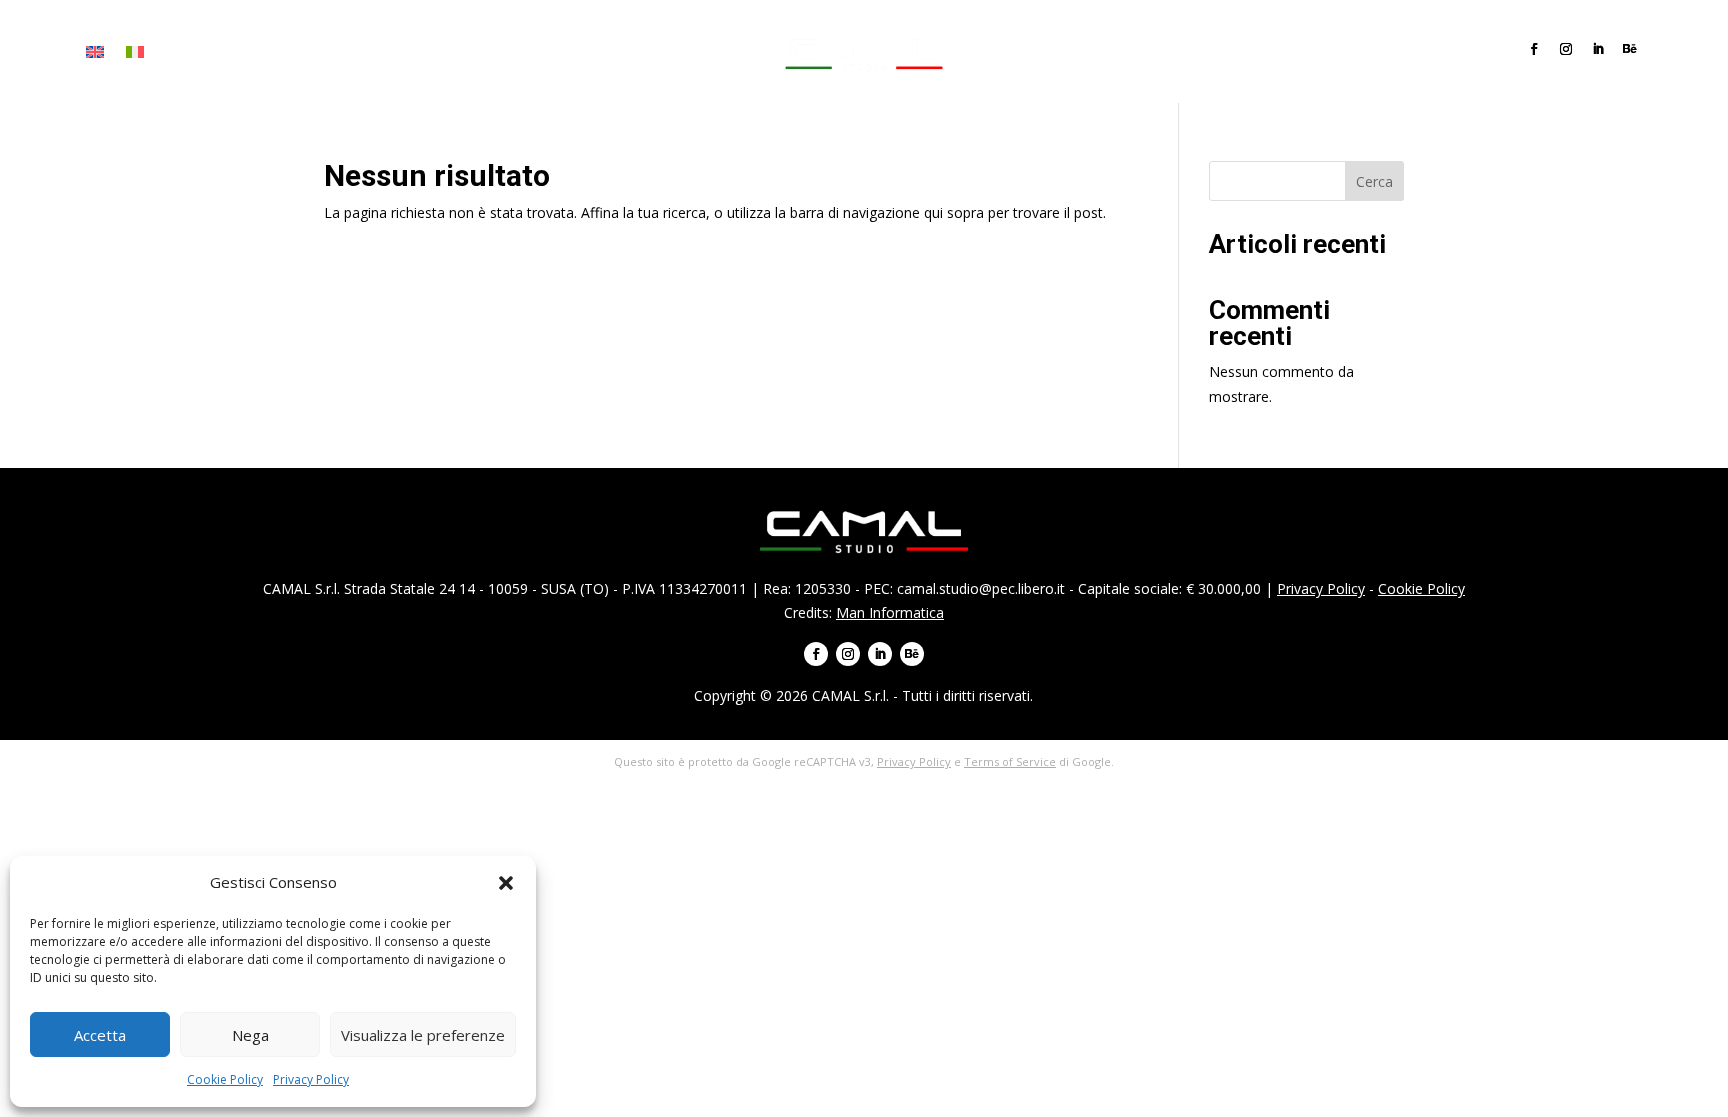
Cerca (1374, 181)
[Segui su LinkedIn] (1598, 49)
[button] (506, 883)
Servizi (298, 52)
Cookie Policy (225, 1079)
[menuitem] (95, 56)
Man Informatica (890, 612)
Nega (250, 1035)
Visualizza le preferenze (423, 1035)
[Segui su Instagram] (1566, 49)
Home (183, 52)
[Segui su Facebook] (1534, 49)
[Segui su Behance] (1630, 49)
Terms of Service (1010, 761)
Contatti (505, 52)
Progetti (370, 52)
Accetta (100, 1035)
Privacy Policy (311, 1079)
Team (437, 52)
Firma (239, 52)
